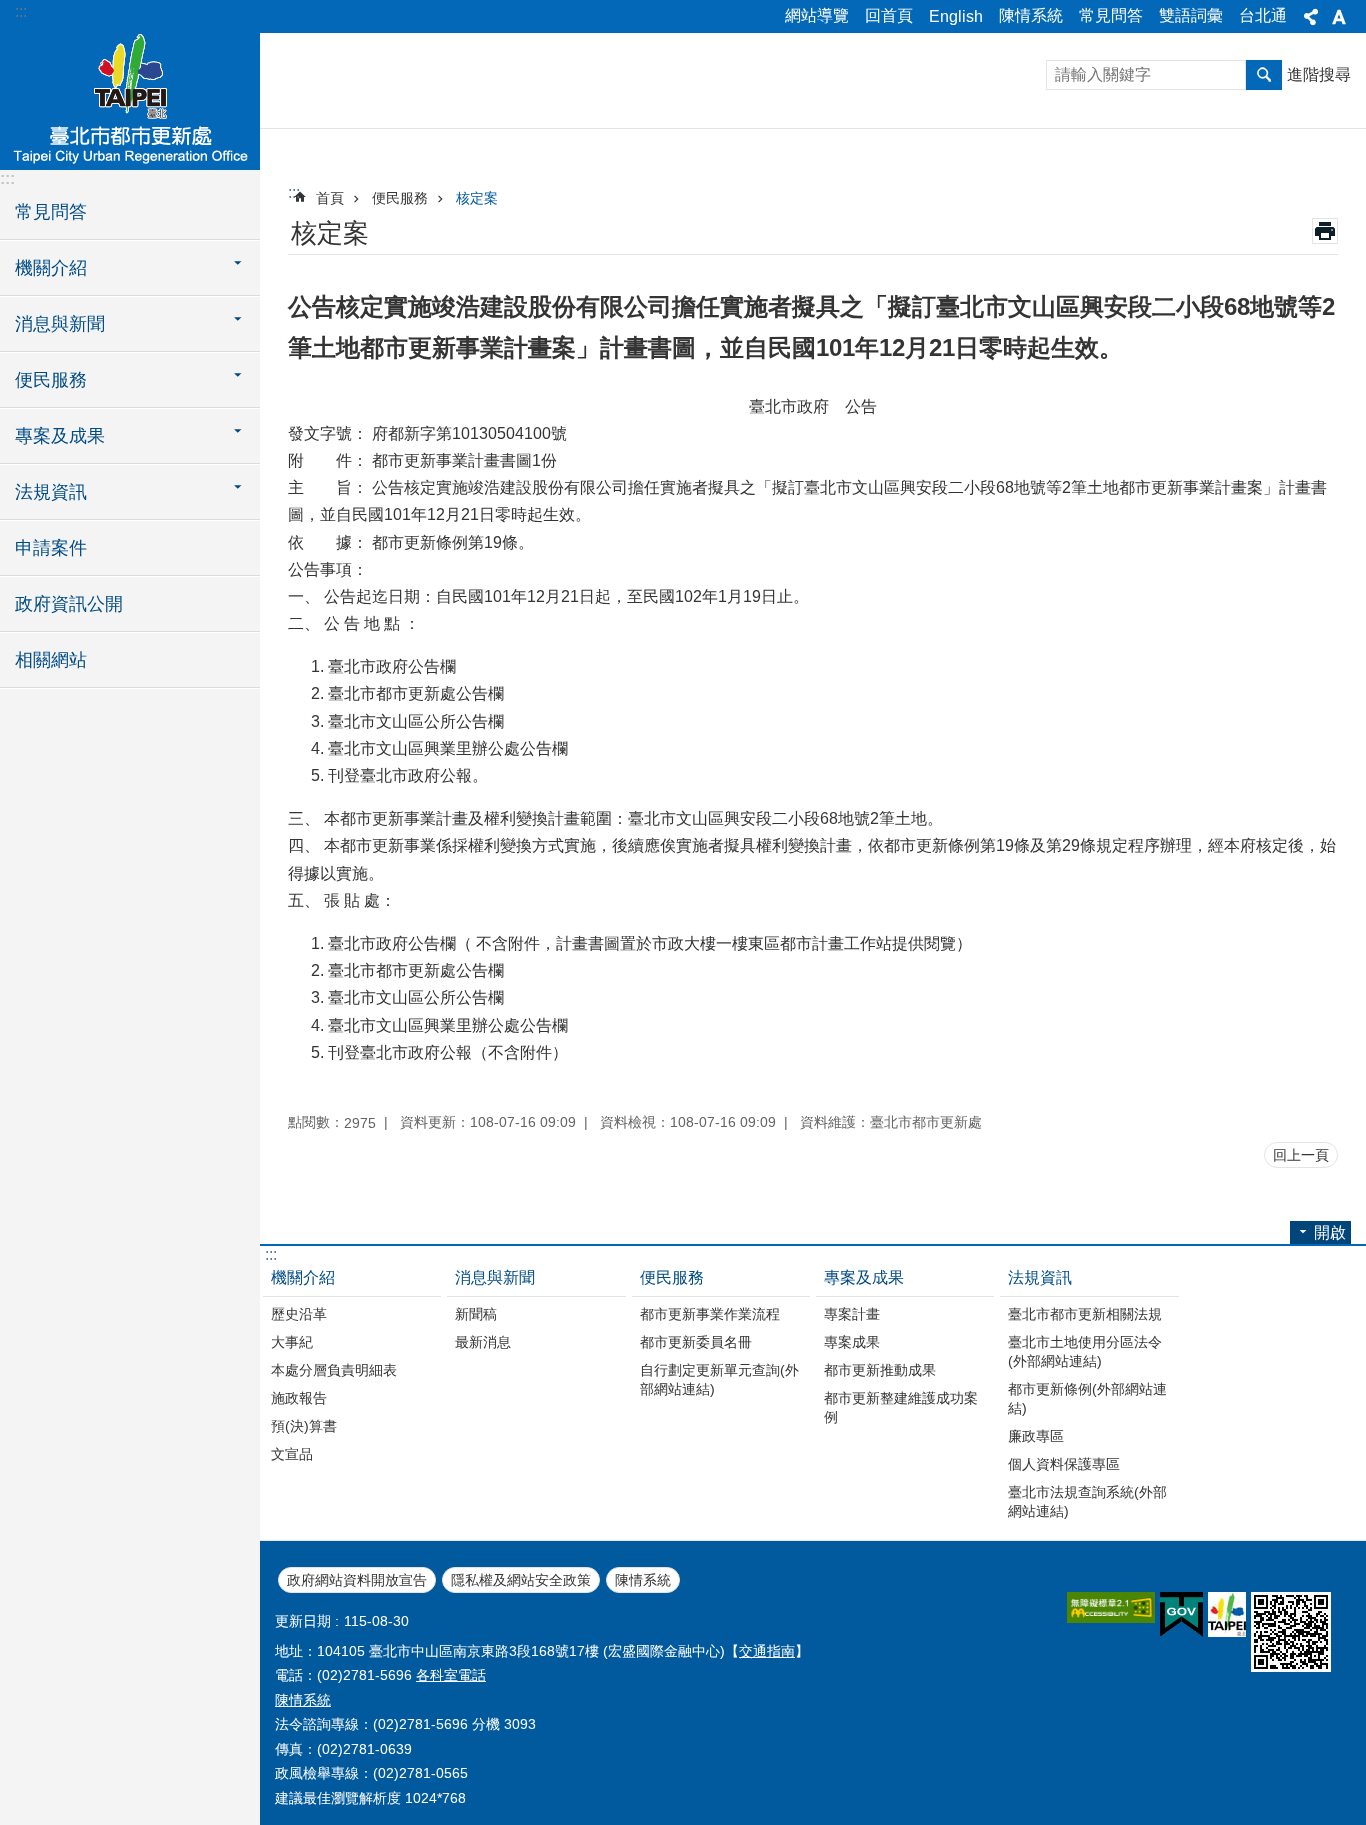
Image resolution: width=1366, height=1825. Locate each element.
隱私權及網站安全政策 (521, 1580)
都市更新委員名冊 (696, 1342)
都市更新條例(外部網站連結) (1087, 1398)
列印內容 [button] (1325, 231)
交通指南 (767, 1651)
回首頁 (889, 15)
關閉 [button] (1311, 17)
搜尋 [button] (1264, 75)
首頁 (330, 198)
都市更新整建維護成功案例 (901, 1407)
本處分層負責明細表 (334, 1370)
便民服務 (400, 198)
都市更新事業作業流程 (710, 1314)
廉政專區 (1036, 1436)
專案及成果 (864, 1277)
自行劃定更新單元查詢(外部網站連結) (719, 1379)
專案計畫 (852, 1314)
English (956, 16)
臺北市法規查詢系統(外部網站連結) (1087, 1501)
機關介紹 (303, 1277)
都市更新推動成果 (880, 1370)
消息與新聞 (495, 1277)
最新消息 (483, 1342)
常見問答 (1111, 15)
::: (21, 11)
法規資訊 (1040, 1277)
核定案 (477, 198)
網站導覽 (817, 15)
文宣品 (292, 1454)
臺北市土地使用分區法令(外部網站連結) (1085, 1351)
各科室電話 (451, 1675)
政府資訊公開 (69, 604)
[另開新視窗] (1111, 1607)
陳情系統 (1031, 15)
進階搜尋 (1319, 74)
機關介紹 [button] (51, 268)
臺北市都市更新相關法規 (1085, 1314)
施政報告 (299, 1398)
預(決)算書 (304, 1426)
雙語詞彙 (1191, 15)
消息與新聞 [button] (60, 324)
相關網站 (51, 660)
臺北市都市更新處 (130, 100)
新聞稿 (476, 1314)
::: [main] (294, 192)
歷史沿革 (299, 1314)
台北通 (1263, 15)
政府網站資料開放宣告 (357, 1580)
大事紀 (292, 1342)
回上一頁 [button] (1301, 1155)
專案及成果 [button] (60, 436)
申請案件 (51, 548)
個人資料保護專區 (1064, 1464)
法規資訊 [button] (51, 492)
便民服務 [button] (51, 380)
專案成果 (852, 1342)
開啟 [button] (1330, 1232)
